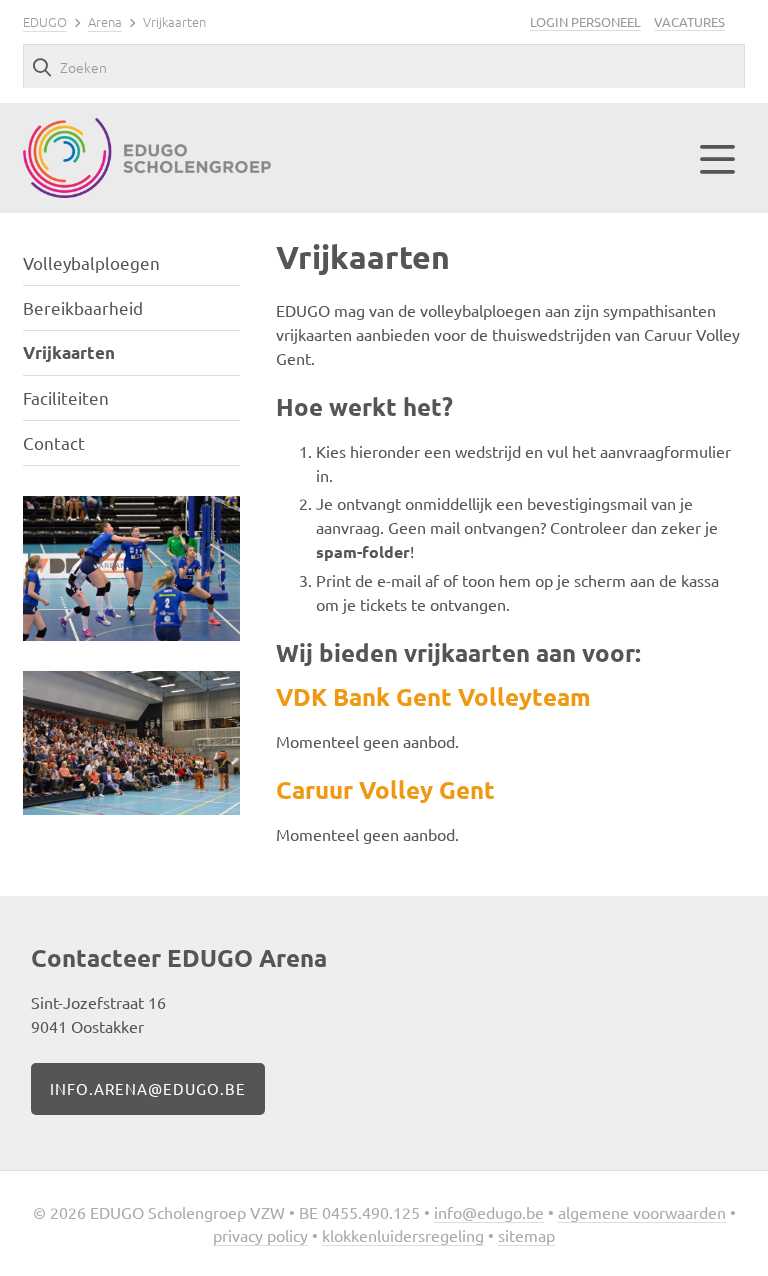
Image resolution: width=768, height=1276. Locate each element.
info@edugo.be (489, 1212)
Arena (105, 21)
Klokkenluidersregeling (403, 1235)
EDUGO (45, 21)
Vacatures (689, 21)
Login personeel (585, 21)
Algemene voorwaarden (642, 1212)
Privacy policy (260, 1235)
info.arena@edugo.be (148, 1088)
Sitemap (526, 1235)
